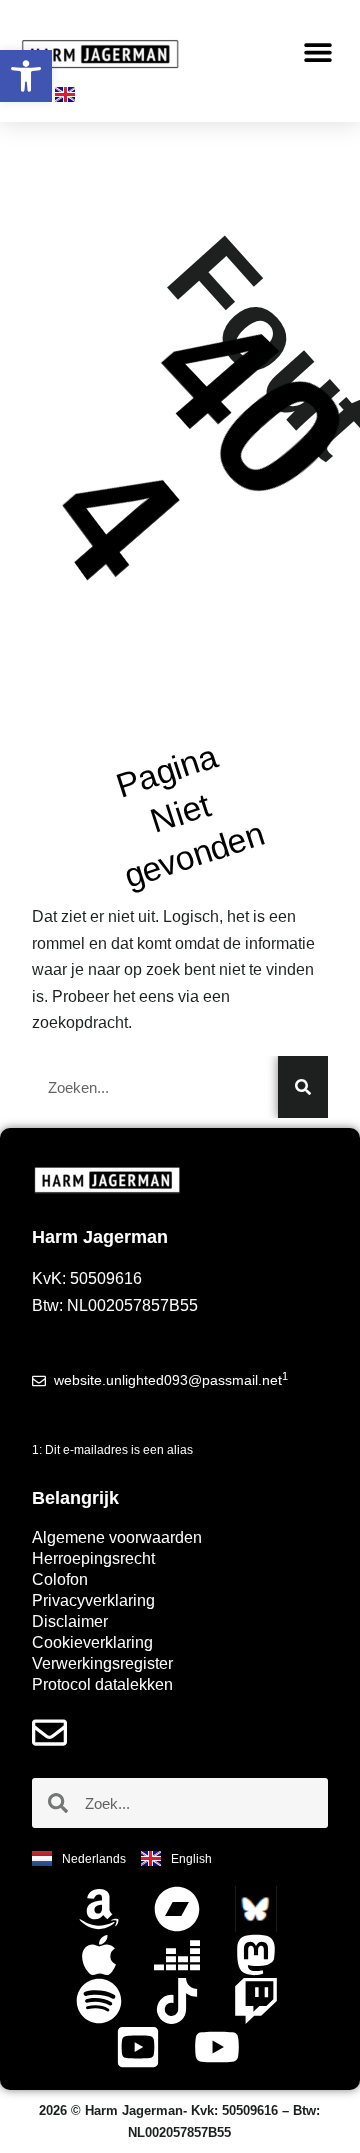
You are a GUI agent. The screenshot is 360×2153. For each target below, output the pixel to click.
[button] (317, 52)
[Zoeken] (303, 1087)
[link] (26, 76)
